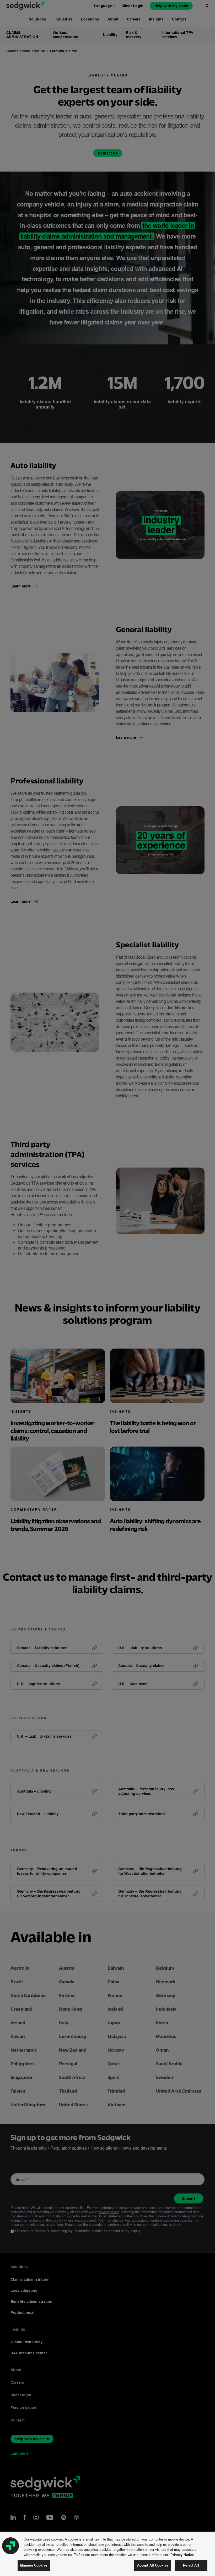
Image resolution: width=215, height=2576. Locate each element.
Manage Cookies (34, 2565)
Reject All (191, 2565)
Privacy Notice (182, 2555)
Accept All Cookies (153, 2565)
